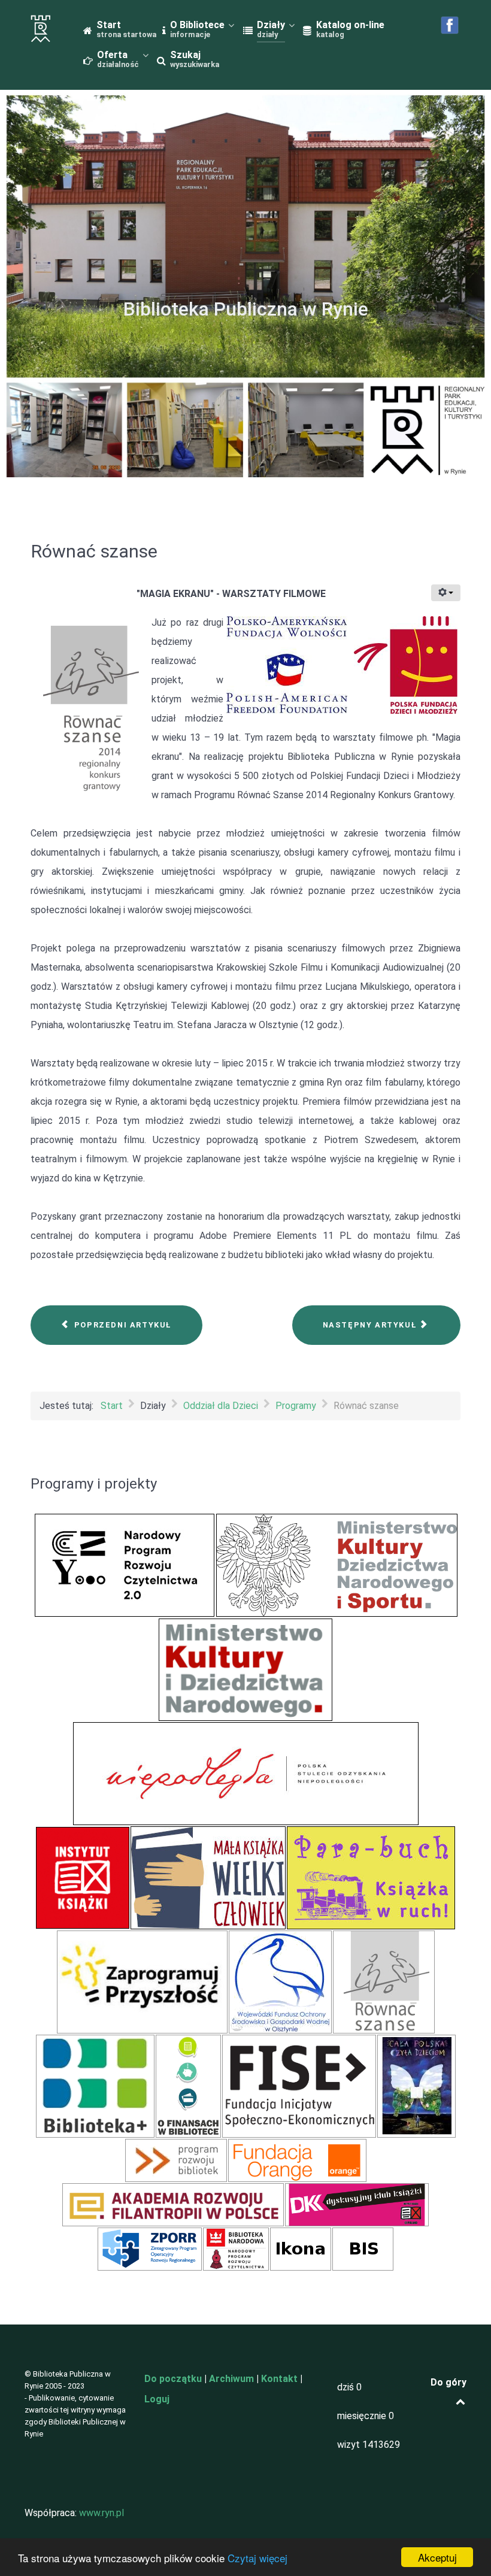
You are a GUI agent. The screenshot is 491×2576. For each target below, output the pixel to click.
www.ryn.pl (101, 2513)
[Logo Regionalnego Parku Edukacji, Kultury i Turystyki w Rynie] (41, 29)
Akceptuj (437, 2557)
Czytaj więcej (257, 2558)
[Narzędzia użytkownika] (446, 593)
